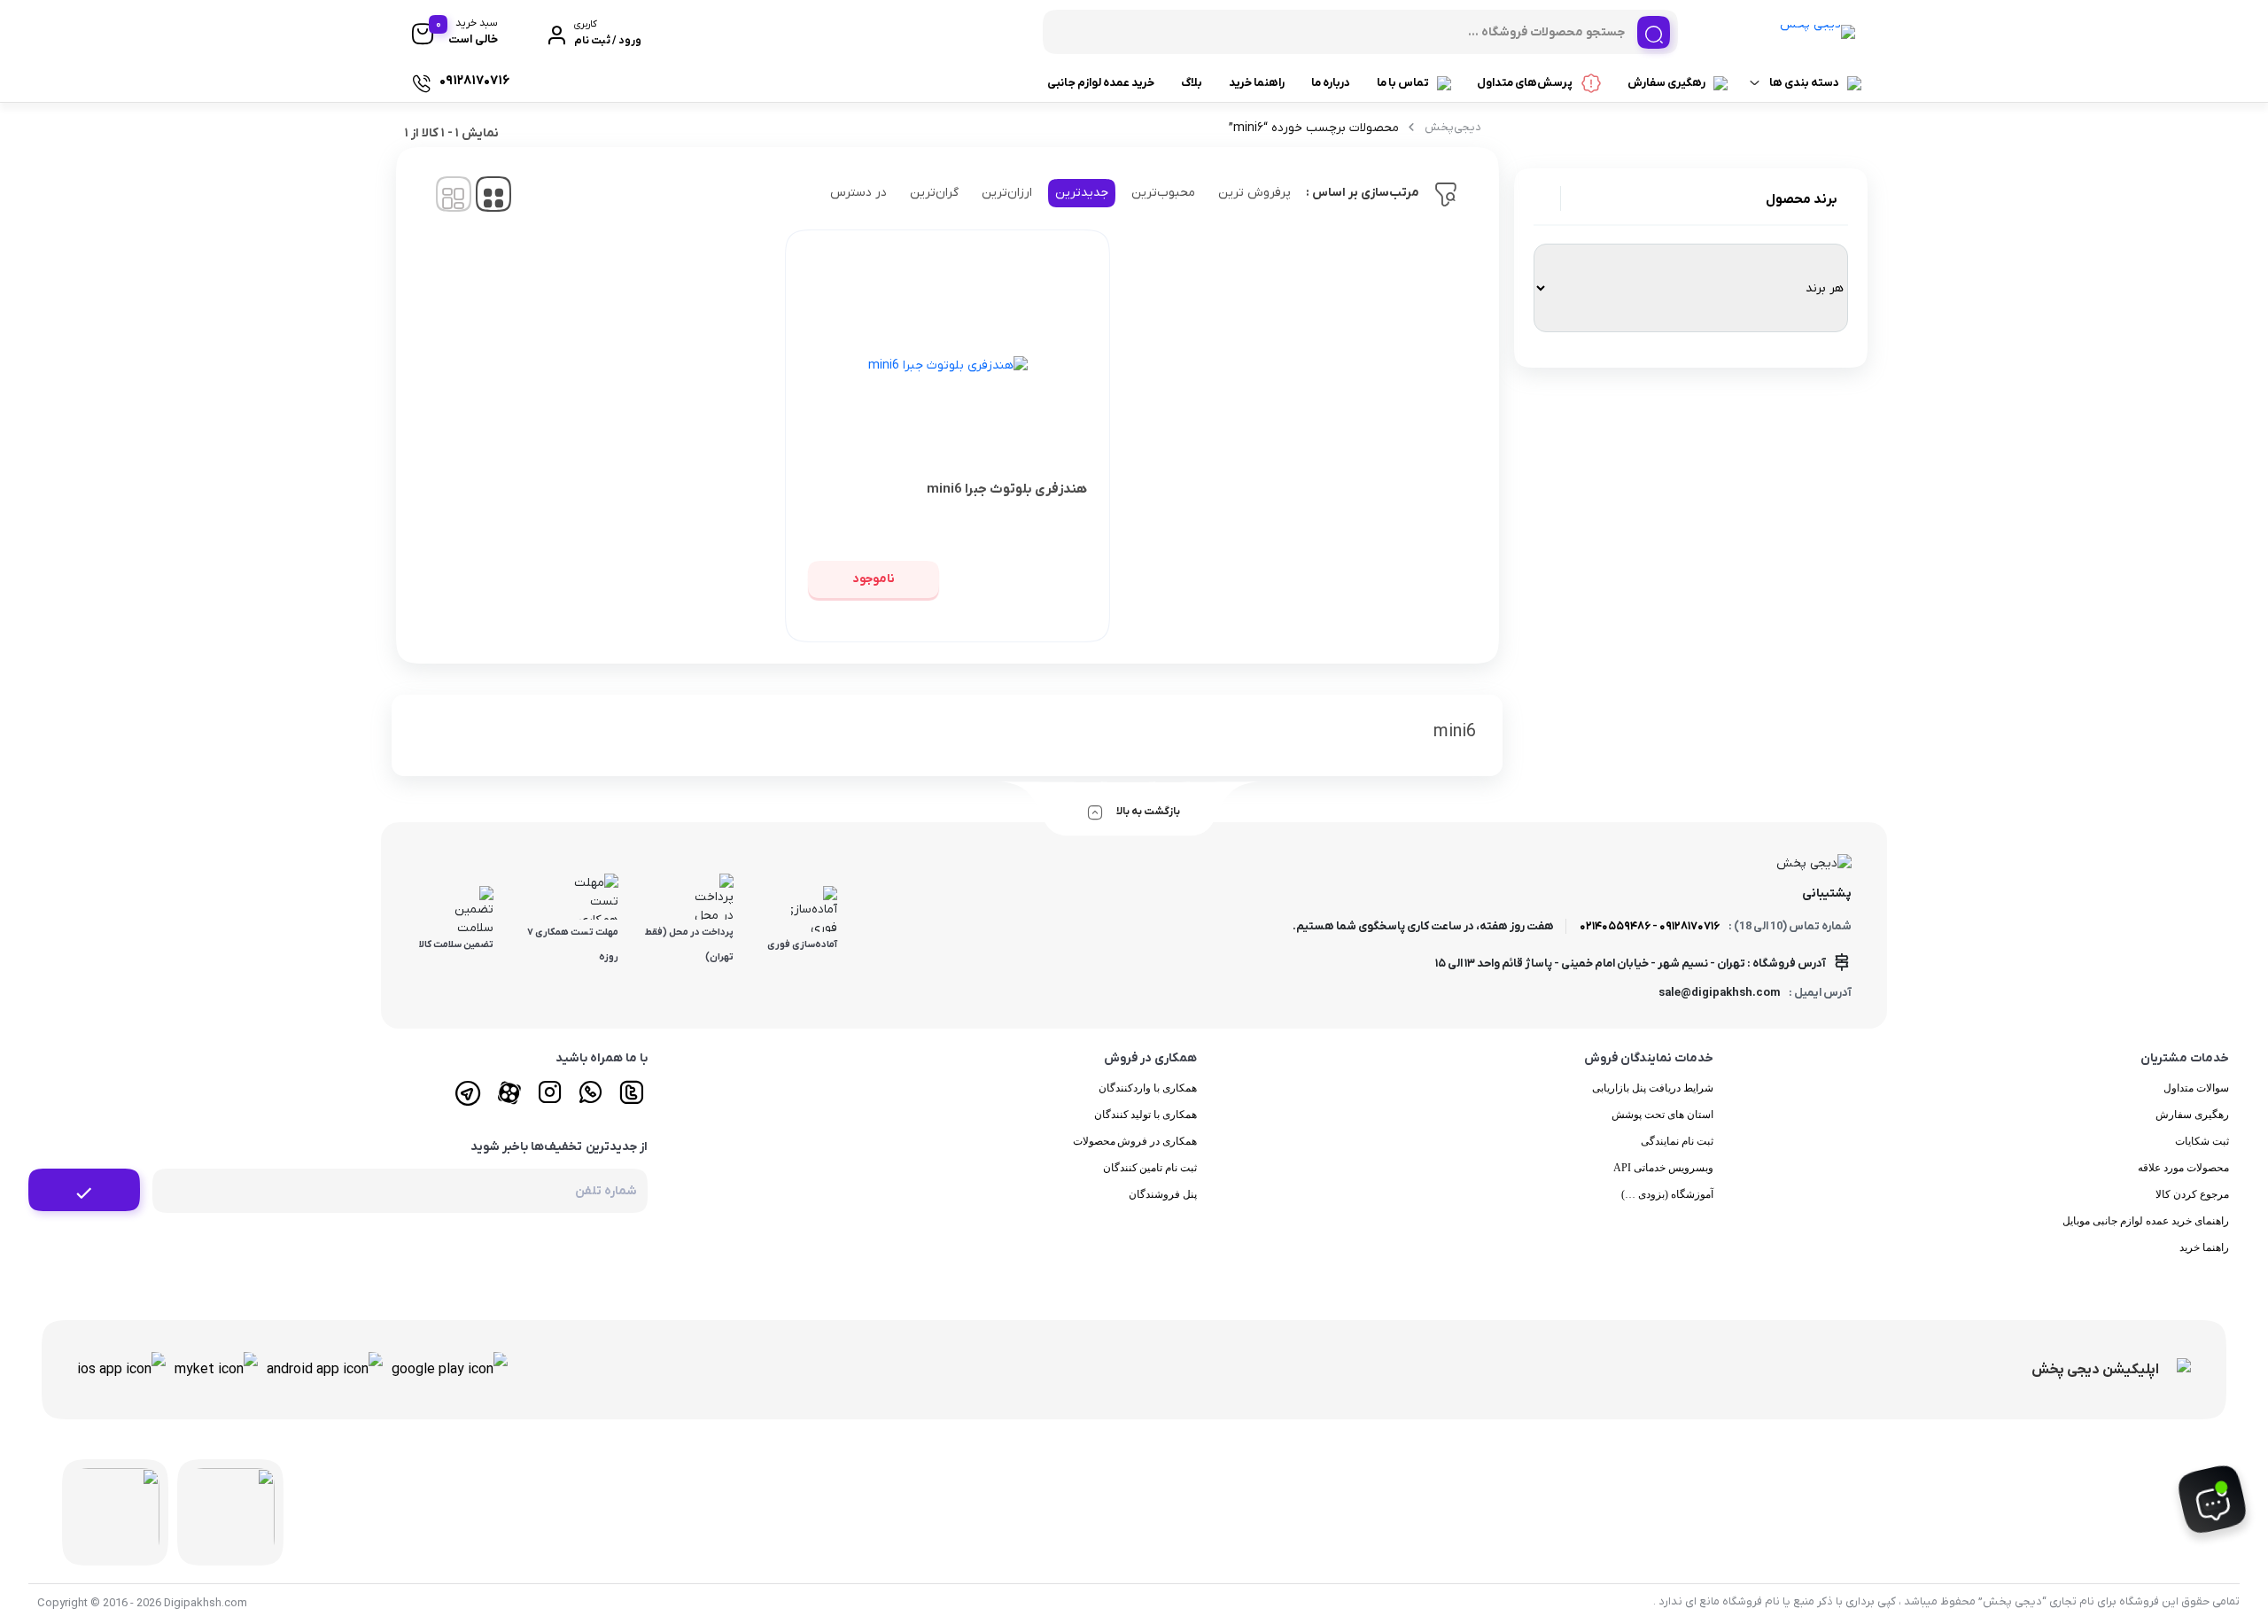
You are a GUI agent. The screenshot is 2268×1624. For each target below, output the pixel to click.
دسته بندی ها (1804, 83)
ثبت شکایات (2202, 1141)
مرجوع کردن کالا (2192, 1194)
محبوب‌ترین (1163, 193)
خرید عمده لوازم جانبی (1101, 83)
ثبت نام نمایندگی (1677, 1141)
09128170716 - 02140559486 (1650, 926)
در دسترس (858, 193)
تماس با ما (1403, 83)
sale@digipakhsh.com (1719, 993)
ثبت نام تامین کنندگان (1150, 1168)
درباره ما (1331, 83)
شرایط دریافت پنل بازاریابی (1653, 1088)
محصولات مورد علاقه (2183, 1168)
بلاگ (1192, 83)
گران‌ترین (934, 193)
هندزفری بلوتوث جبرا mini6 (1007, 489)
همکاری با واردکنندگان (1148, 1088)
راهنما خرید (1257, 83)
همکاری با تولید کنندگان (1146, 1115)
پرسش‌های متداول (1525, 83)
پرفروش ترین (1254, 193)
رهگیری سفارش (1666, 83)
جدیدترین (1082, 193)
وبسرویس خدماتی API (1663, 1168)
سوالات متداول (2196, 1088)
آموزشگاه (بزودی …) (1667, 1194)
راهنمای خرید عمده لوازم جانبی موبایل (2146, 1221)
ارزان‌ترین (1007, 193)
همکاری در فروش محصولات (1135, 1141)
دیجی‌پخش (1453, 127)
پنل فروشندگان (1163, 1194)
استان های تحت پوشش (1662, 1115)
